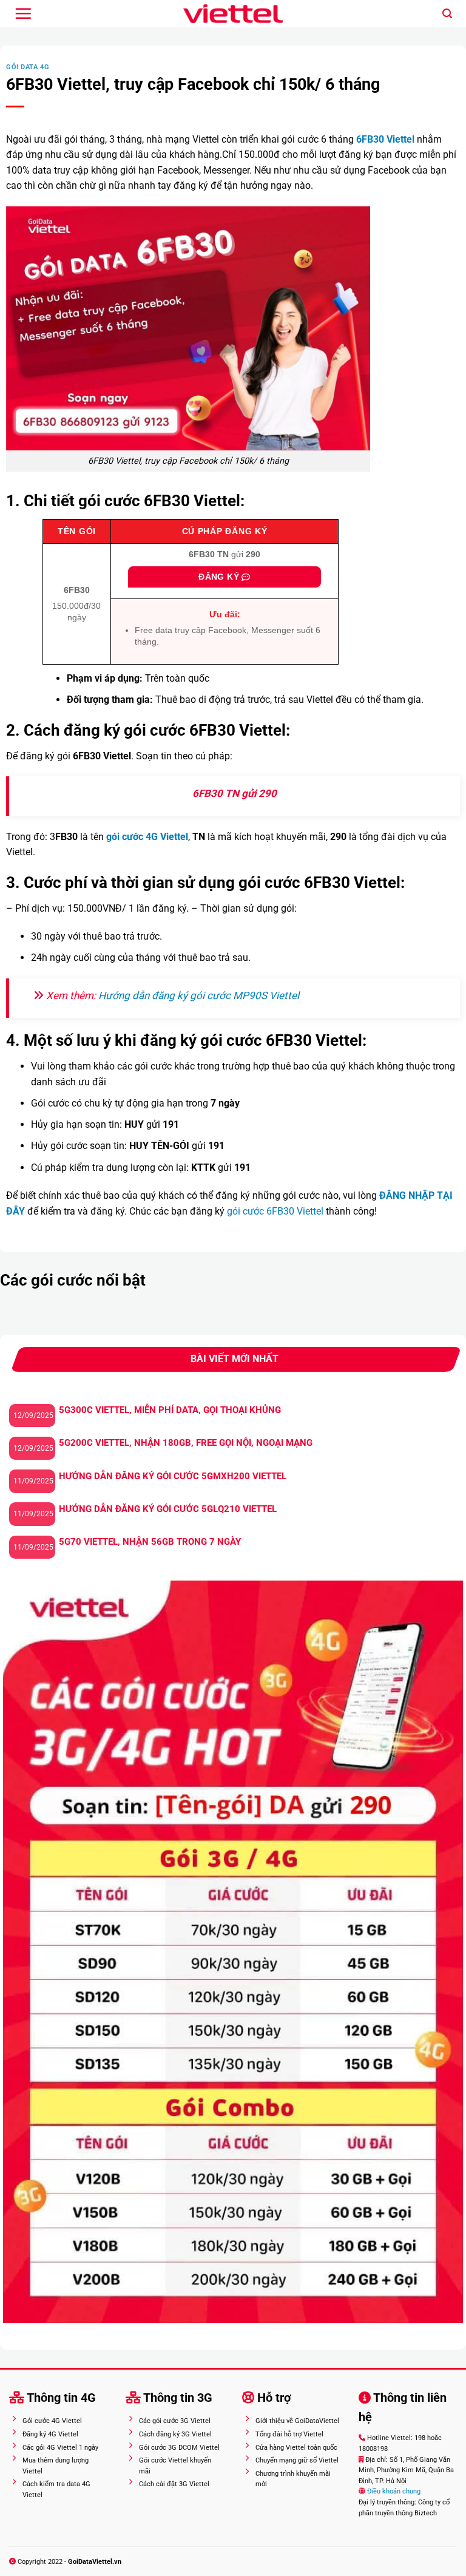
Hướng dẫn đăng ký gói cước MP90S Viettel (199, 995)
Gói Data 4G (28, 67)
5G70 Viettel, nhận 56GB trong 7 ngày (150, 1542)
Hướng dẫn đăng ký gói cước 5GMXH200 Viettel (173, 1476)
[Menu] (23, 13)
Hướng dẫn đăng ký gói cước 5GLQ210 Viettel (168, 1509)
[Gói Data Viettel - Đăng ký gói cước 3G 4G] (233, 14)
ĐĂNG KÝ (220, 577)
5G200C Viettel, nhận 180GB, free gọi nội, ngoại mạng (186, 1443)
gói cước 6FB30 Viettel (275, 1211)
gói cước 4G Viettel (147, 837)
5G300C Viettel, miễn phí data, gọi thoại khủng (170, 1410)
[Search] (447, 14)
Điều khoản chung (393, 2491)
